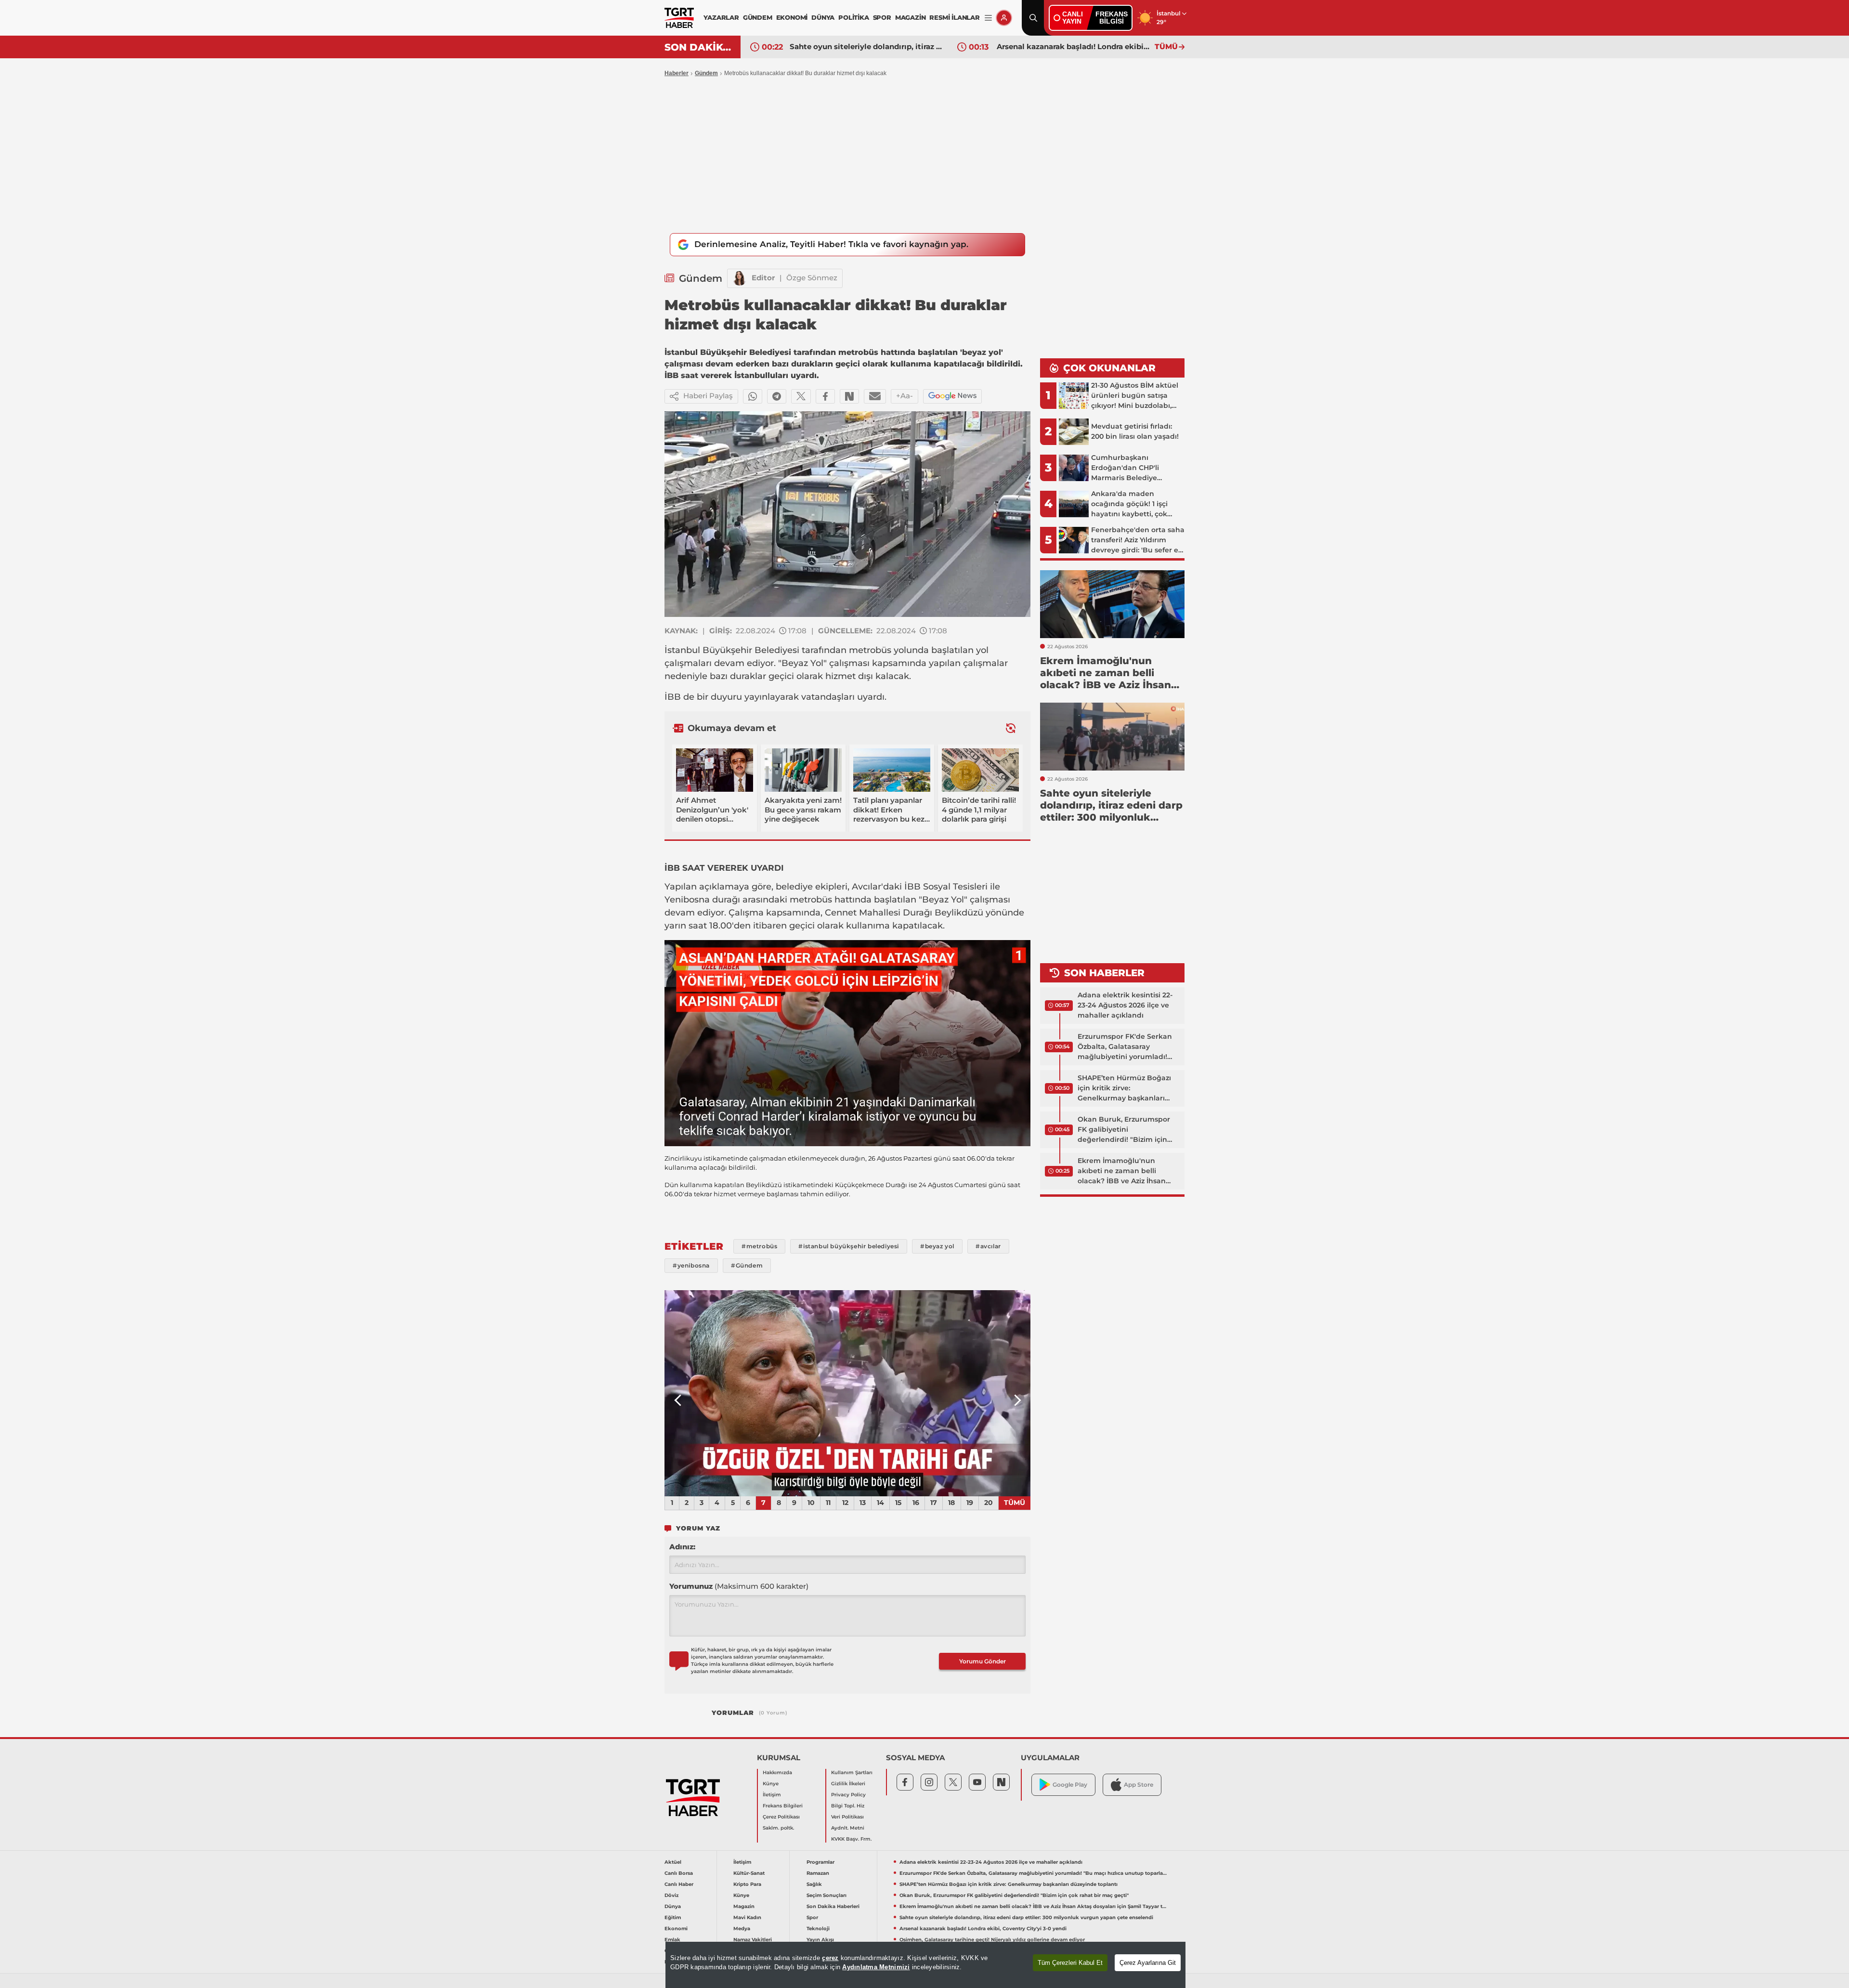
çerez (830, 1958)
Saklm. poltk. (778, 1828)
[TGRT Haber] (679, 18)
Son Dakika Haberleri (833, 1906)
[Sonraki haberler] (1011, 728)
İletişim (772, 1795)
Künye (771, 1784)
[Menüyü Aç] (988, 18)
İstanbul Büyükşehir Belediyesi (732, 650)
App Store (1139, 1785)
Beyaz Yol (802, 663)
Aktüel (673, 1862)
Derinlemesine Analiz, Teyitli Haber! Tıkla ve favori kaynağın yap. (831, 244)
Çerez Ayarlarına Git (1148, 1963)
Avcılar (866, 887)
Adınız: (682, 1547)
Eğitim (673, 1917)
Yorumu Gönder (983, 1661)
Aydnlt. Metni (848, 1828)
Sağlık (814, 1884)
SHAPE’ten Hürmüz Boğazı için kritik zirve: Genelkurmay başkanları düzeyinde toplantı (1124, 1088)
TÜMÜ (1166, 46)
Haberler (677, 73)
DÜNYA (823, 17)
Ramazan (818, 1873)
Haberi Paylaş (708, 396)
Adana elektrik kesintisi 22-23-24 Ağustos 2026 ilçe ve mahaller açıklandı (1125, 1005)
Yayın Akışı (820, 1940)
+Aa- (905, 396)
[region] (925, 1965)
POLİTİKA (853, 17)
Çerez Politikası (781, 1817)
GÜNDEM (758, 17)
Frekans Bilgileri (783, 1806)
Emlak (672, 1940)
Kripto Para (747, 1884)
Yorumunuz (739, 1586)
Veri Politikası (847, 1817)
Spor (812, 1917)
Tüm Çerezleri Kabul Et (1070, 1963)
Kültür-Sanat (749, 1873)
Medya (742, 1929)
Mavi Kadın (747, 1917)
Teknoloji (818, 1929)
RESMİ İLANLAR (954, 17)
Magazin (744, 1906)
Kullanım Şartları (852, 1772)
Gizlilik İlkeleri (848, 1784)
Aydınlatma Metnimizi (876, 1967)
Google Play (1070, 1785)
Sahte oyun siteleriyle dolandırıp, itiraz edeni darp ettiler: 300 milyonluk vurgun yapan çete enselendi (1026, 1917)
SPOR (882, 17)
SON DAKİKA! (699, 47)
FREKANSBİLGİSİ (1112, 18)
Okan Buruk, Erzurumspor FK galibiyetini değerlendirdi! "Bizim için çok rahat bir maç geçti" (1124, 1130)
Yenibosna (687, 900)
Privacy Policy (848, 1795)
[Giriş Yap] (1004, 18)
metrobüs (870, 650)
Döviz (671, 1895)
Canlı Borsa (679, 1873)
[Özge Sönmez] (740, 278)
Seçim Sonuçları (827, 1895)
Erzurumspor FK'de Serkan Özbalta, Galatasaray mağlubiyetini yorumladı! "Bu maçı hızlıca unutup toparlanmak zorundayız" (1125, 1047)
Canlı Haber (679, 1884)
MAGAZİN (911, 17)
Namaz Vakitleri (753, 1940)
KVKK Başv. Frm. (851, 1839)
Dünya (673, 1906)
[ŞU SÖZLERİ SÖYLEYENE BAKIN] (847, 1393)
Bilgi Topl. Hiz (848, 1806)
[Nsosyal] (849, 396)
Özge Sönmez (812, 278)
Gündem (706, 73)
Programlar (820, 1862)
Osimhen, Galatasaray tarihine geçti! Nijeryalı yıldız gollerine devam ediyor (1073, 46)
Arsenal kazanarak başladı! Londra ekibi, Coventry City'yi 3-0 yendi (866, 46)
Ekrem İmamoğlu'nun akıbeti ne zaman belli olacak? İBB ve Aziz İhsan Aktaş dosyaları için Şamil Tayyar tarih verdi (1122, 1171)
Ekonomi (676, 1929)
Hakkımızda (777, 1772)
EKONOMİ (792, 17)
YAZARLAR (721, 17)
